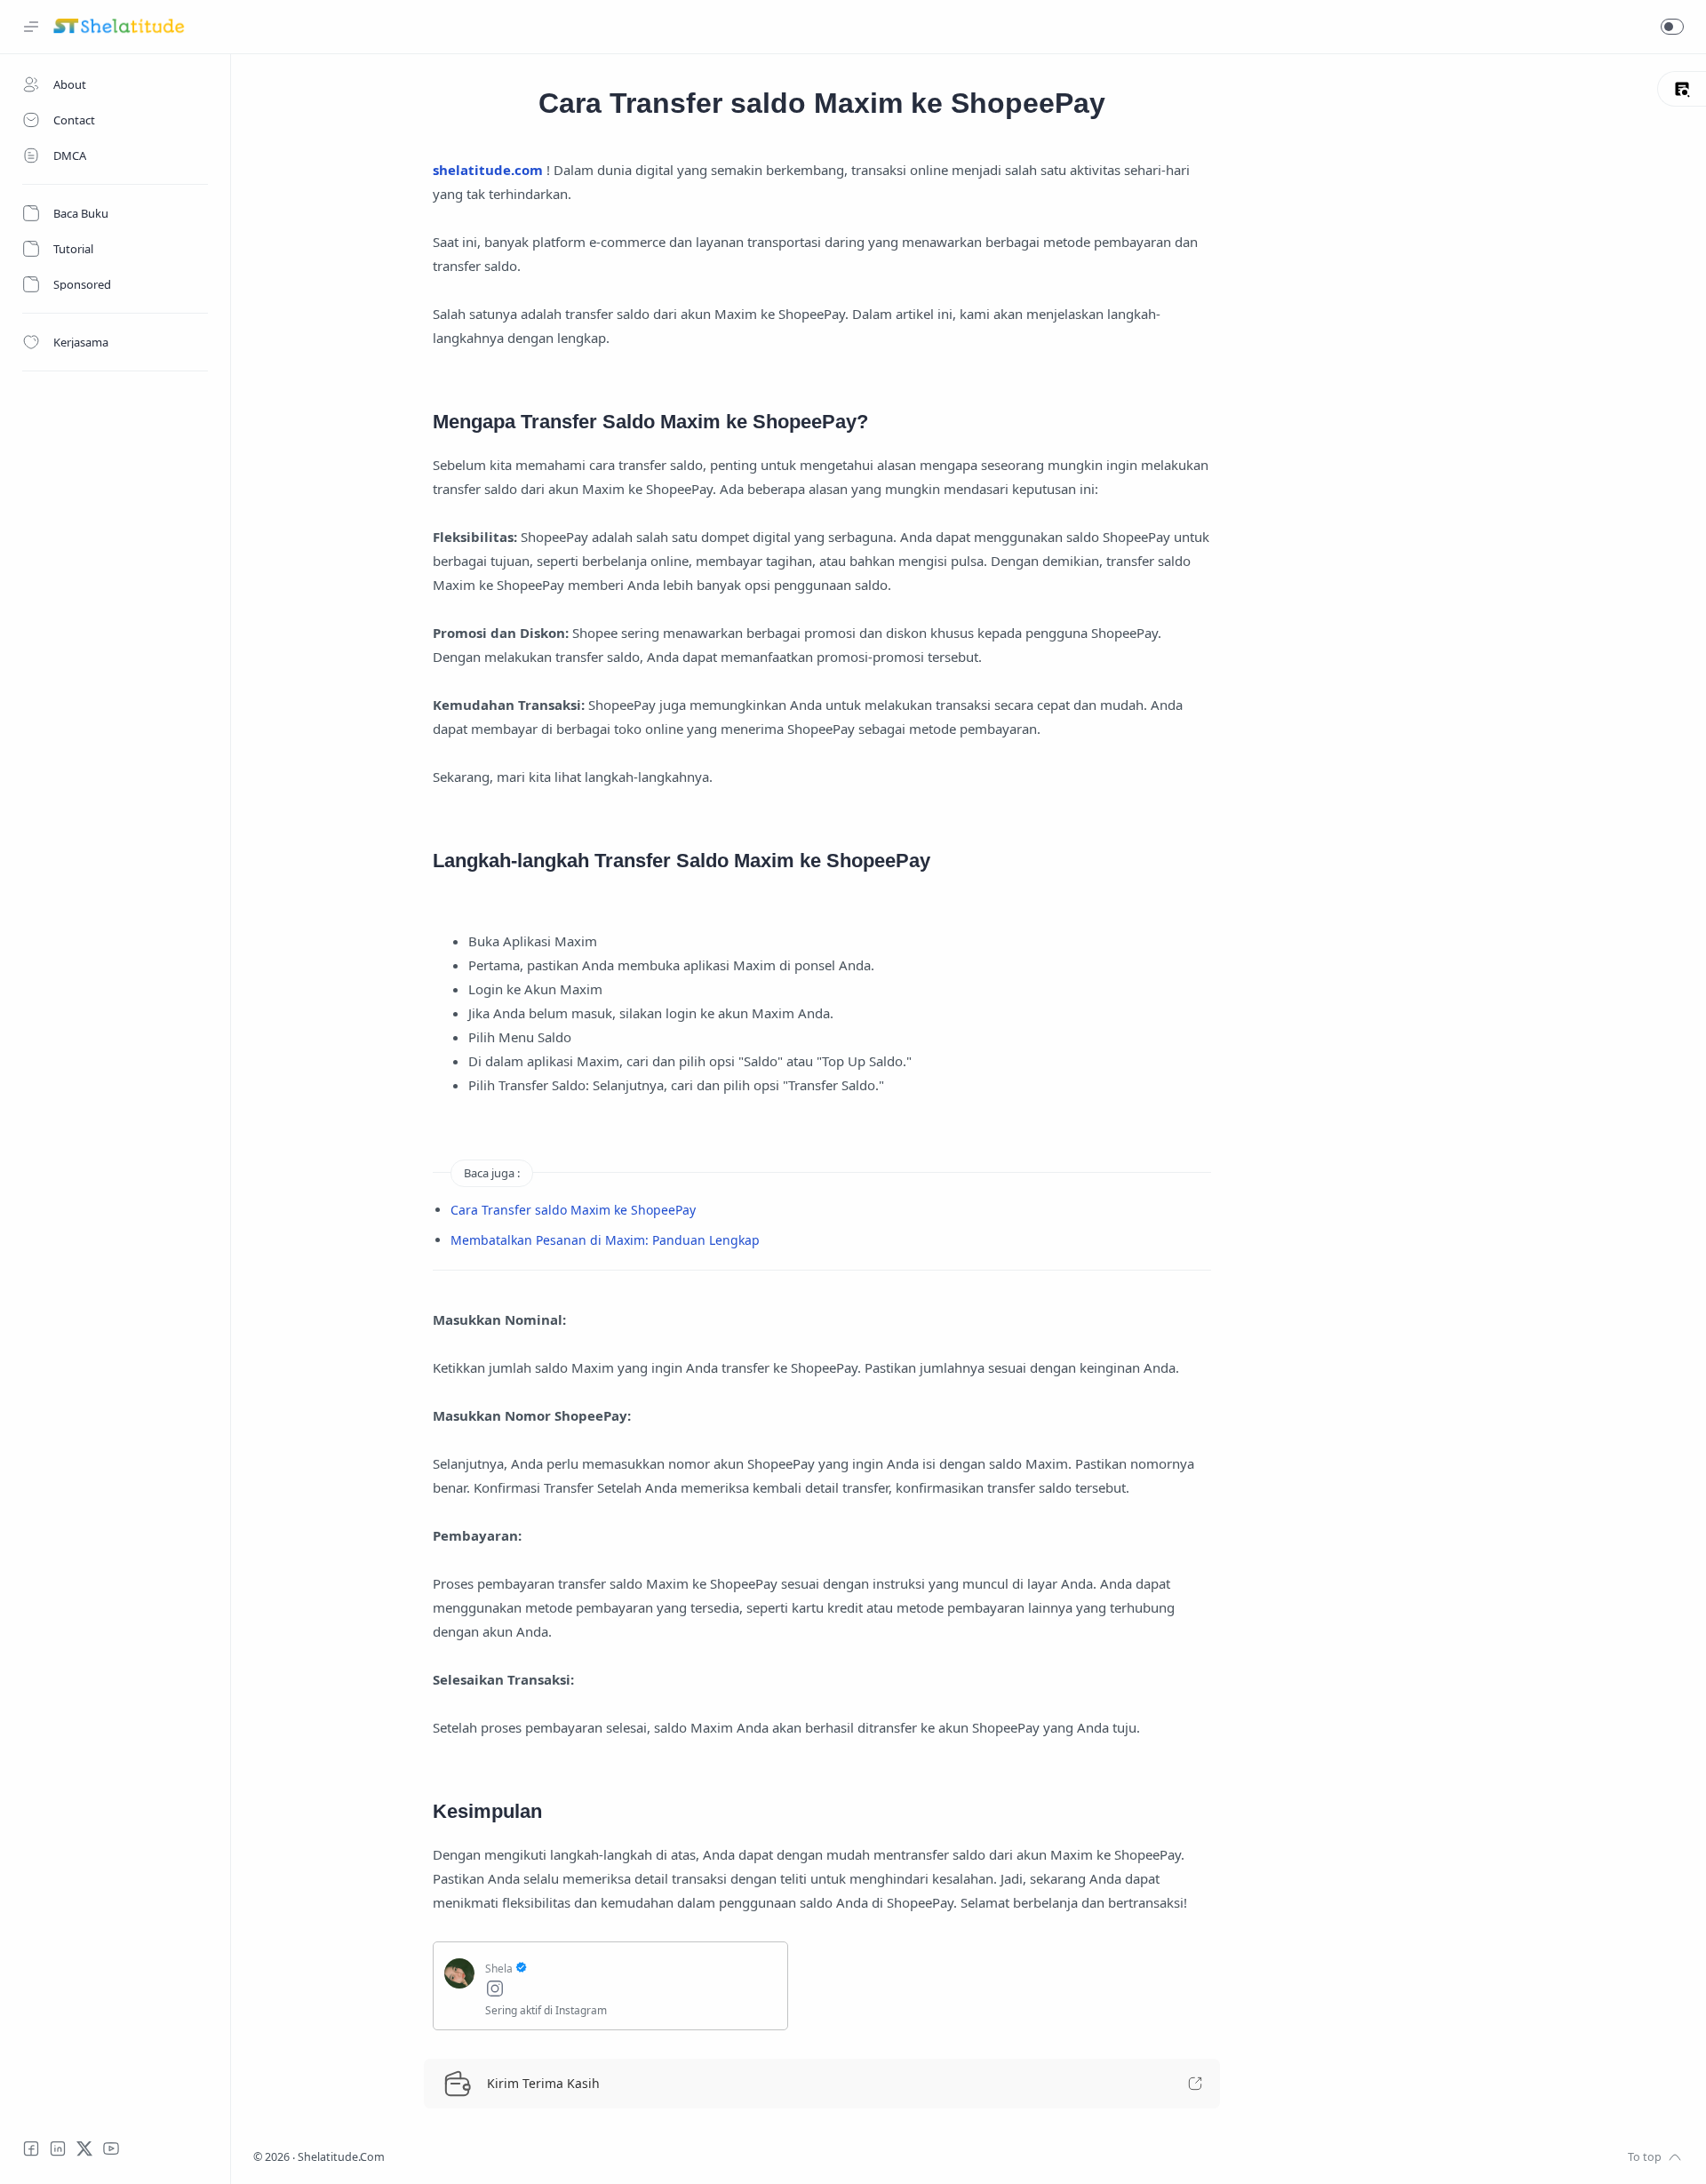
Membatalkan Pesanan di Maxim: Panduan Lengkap (605, 1240)
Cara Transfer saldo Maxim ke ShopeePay (573, 1210)
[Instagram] (631, 1991)
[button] (1672, 27)
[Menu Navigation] (31, 27)
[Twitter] (84, 2148)
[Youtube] (111, 2148)
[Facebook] (31, 2148)
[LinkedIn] (58, 2148)
